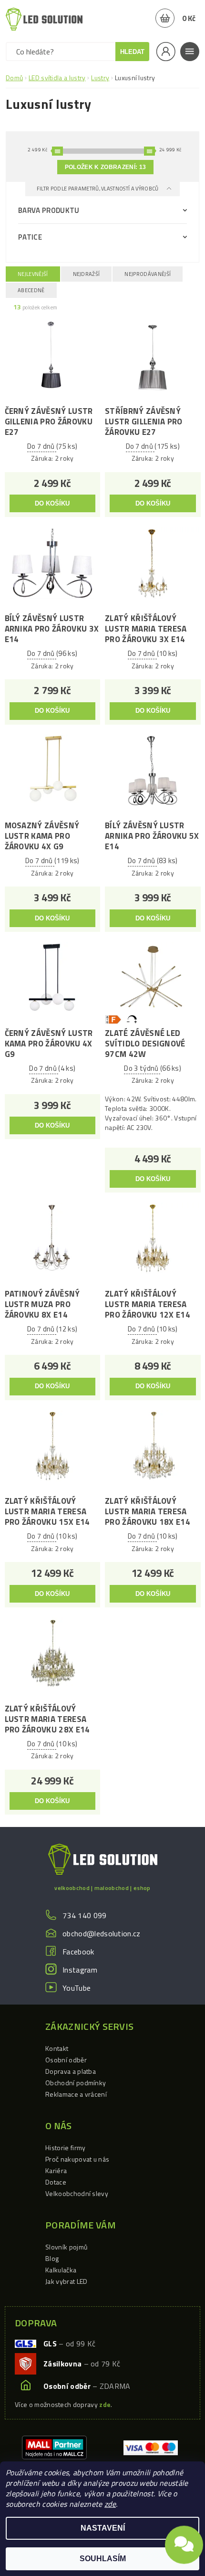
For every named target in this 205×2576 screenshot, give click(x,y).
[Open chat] (184, 2543)
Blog (52, 2258)
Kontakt (57, 2048)
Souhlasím (103, 2559)
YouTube (77, 1988)
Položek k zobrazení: (105, 167)
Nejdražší (87, 274)
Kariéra (56, 2170)
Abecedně (31, 290)
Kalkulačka (61, 2270)
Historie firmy (65, 2148)
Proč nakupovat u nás (77, 2159)
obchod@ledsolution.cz (102, 1933)
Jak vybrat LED (66, 2281)
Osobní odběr (66, 2060)
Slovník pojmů (66, 2247)
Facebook (78, 1952)
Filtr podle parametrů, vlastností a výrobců (98, 189)
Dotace (56, 2182)
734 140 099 (85, 1915)
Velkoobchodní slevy (77, 2193)
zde (110, 2504)
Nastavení (103, 2528)
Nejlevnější (33, 274)
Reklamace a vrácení (76, 2094)
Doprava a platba (71, 2071)
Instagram (80, 1970)
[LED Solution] (44, 19)
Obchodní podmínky (76, 2083)
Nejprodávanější (148, 274)
